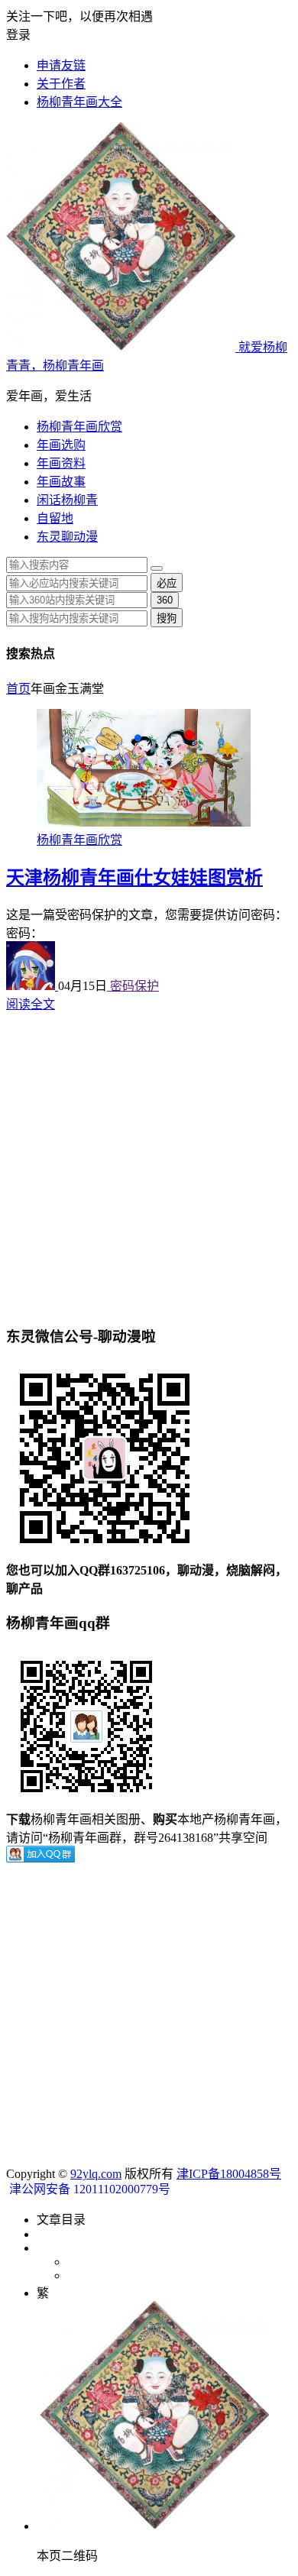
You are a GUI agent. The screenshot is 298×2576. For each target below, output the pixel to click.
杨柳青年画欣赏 (79, 427)
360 (165, 600)
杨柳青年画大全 (79, 102)
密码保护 (133, 986)
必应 (167, 583)
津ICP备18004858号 (229, 2174)
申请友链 (61, 65)
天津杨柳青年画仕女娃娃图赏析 (134, 878)
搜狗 (167, 618)
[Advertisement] (149, 1161)
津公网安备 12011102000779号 (88, 2189)
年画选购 (61, 445)
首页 (18, 689)
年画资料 (61, 463)
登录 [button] (18, 35)
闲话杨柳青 (67, 500)
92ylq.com (96, 2174)
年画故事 (61, 482)
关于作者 (61, 84)
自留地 (55, 518)
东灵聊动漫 (67, 537)
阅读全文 (31, 1004)
